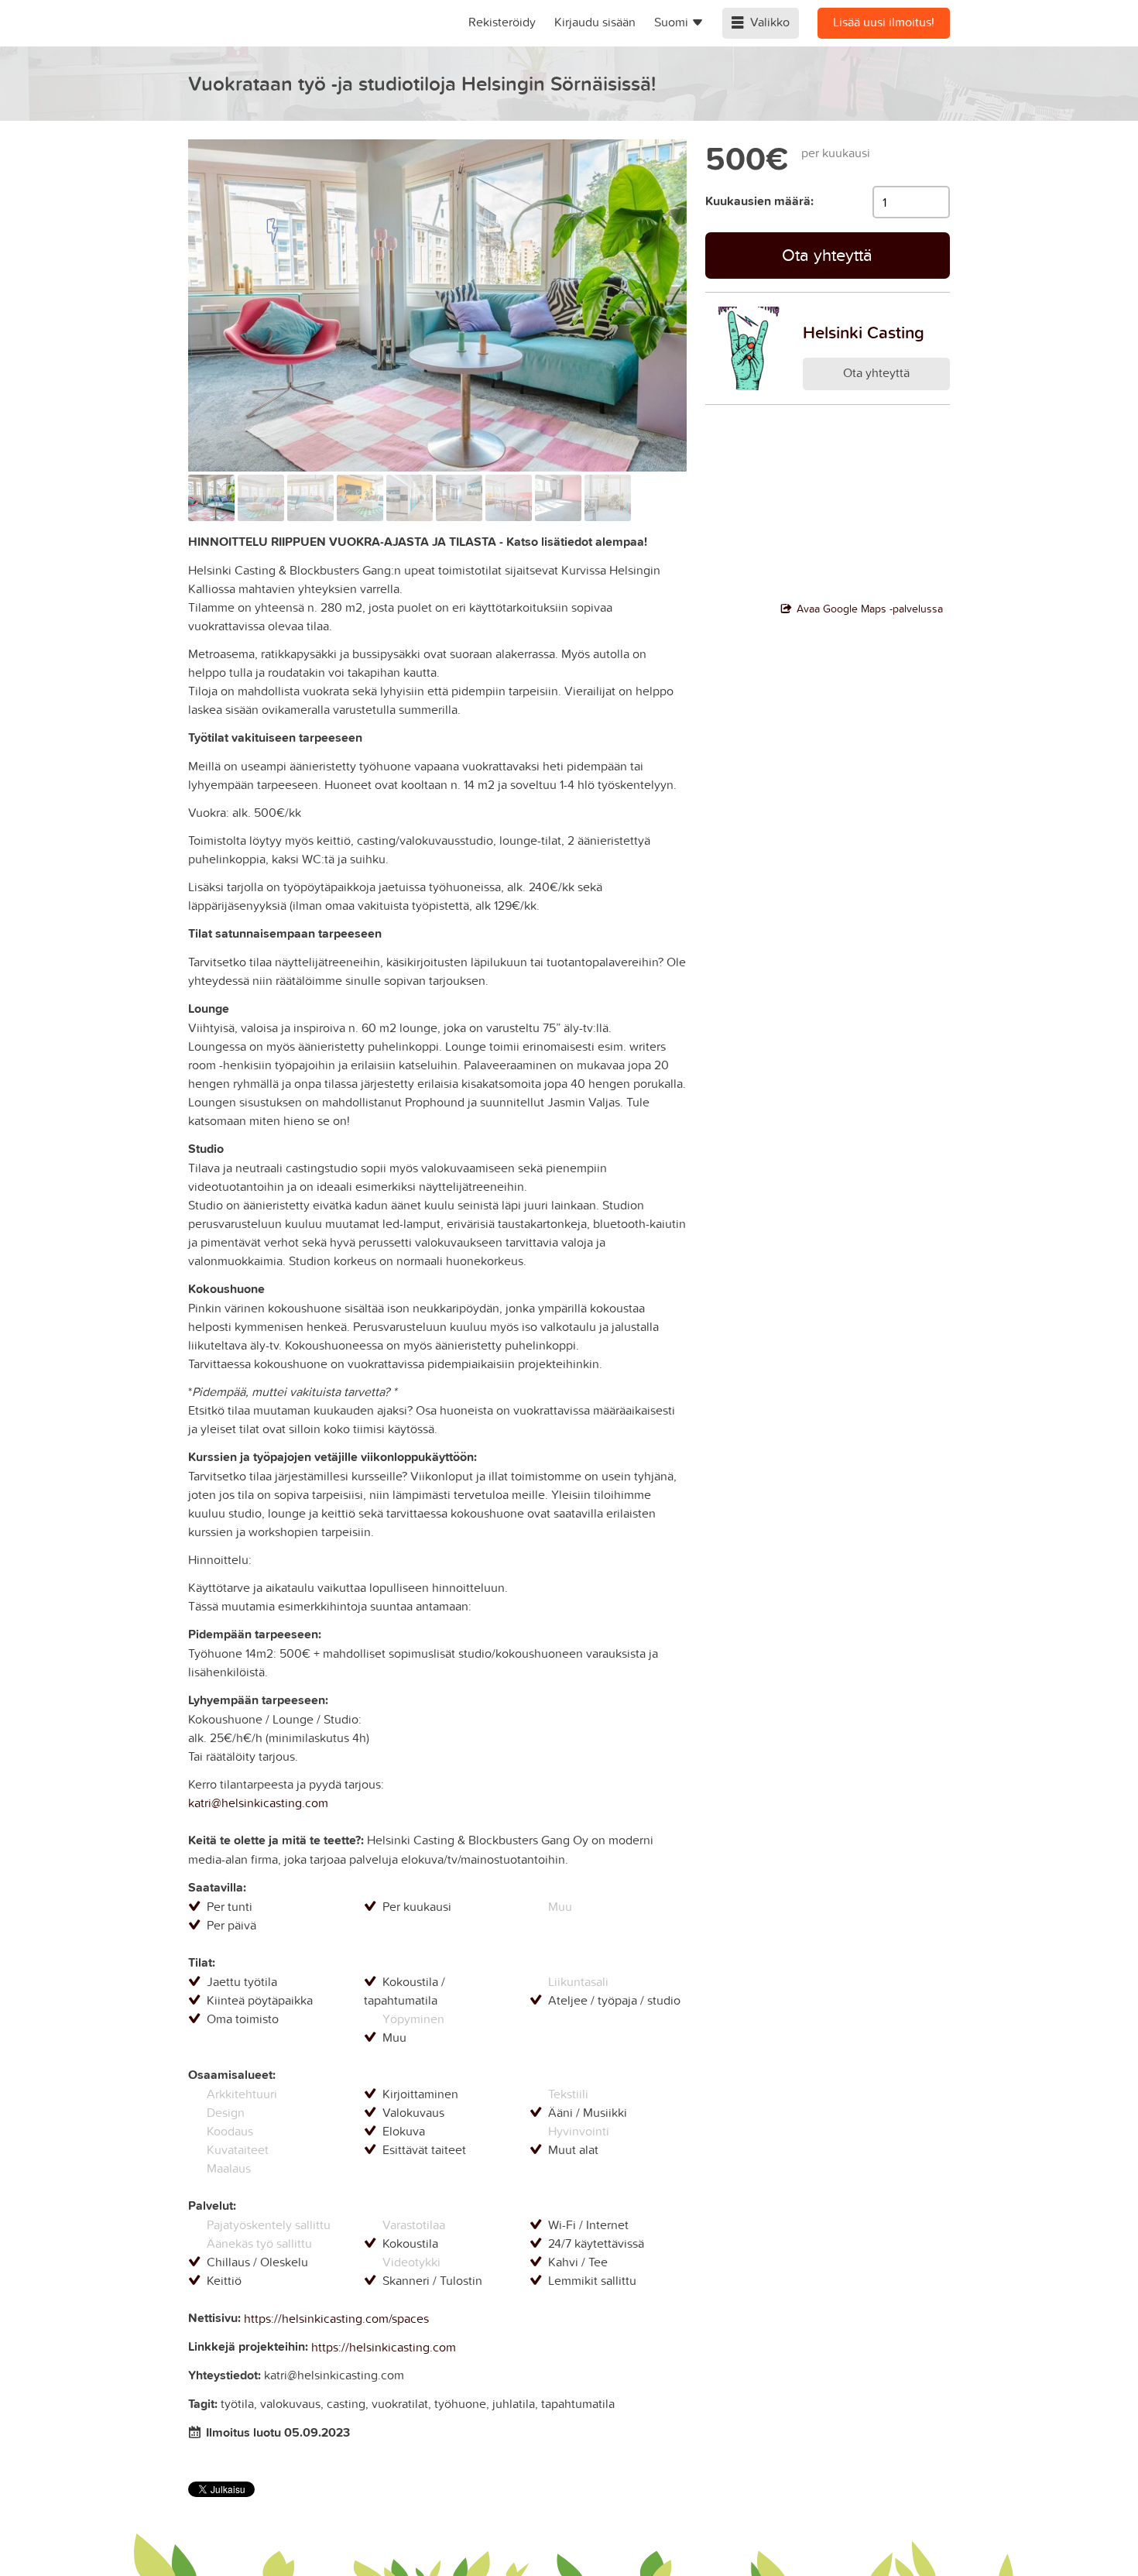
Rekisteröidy (502, 22)
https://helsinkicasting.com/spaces (336, 2318)
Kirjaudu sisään (595, 22)
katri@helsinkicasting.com (258, 1803)
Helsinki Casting (864, 332)
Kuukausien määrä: (759, 201)
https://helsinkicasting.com (384, 2347)
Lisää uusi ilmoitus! (884, 22)
